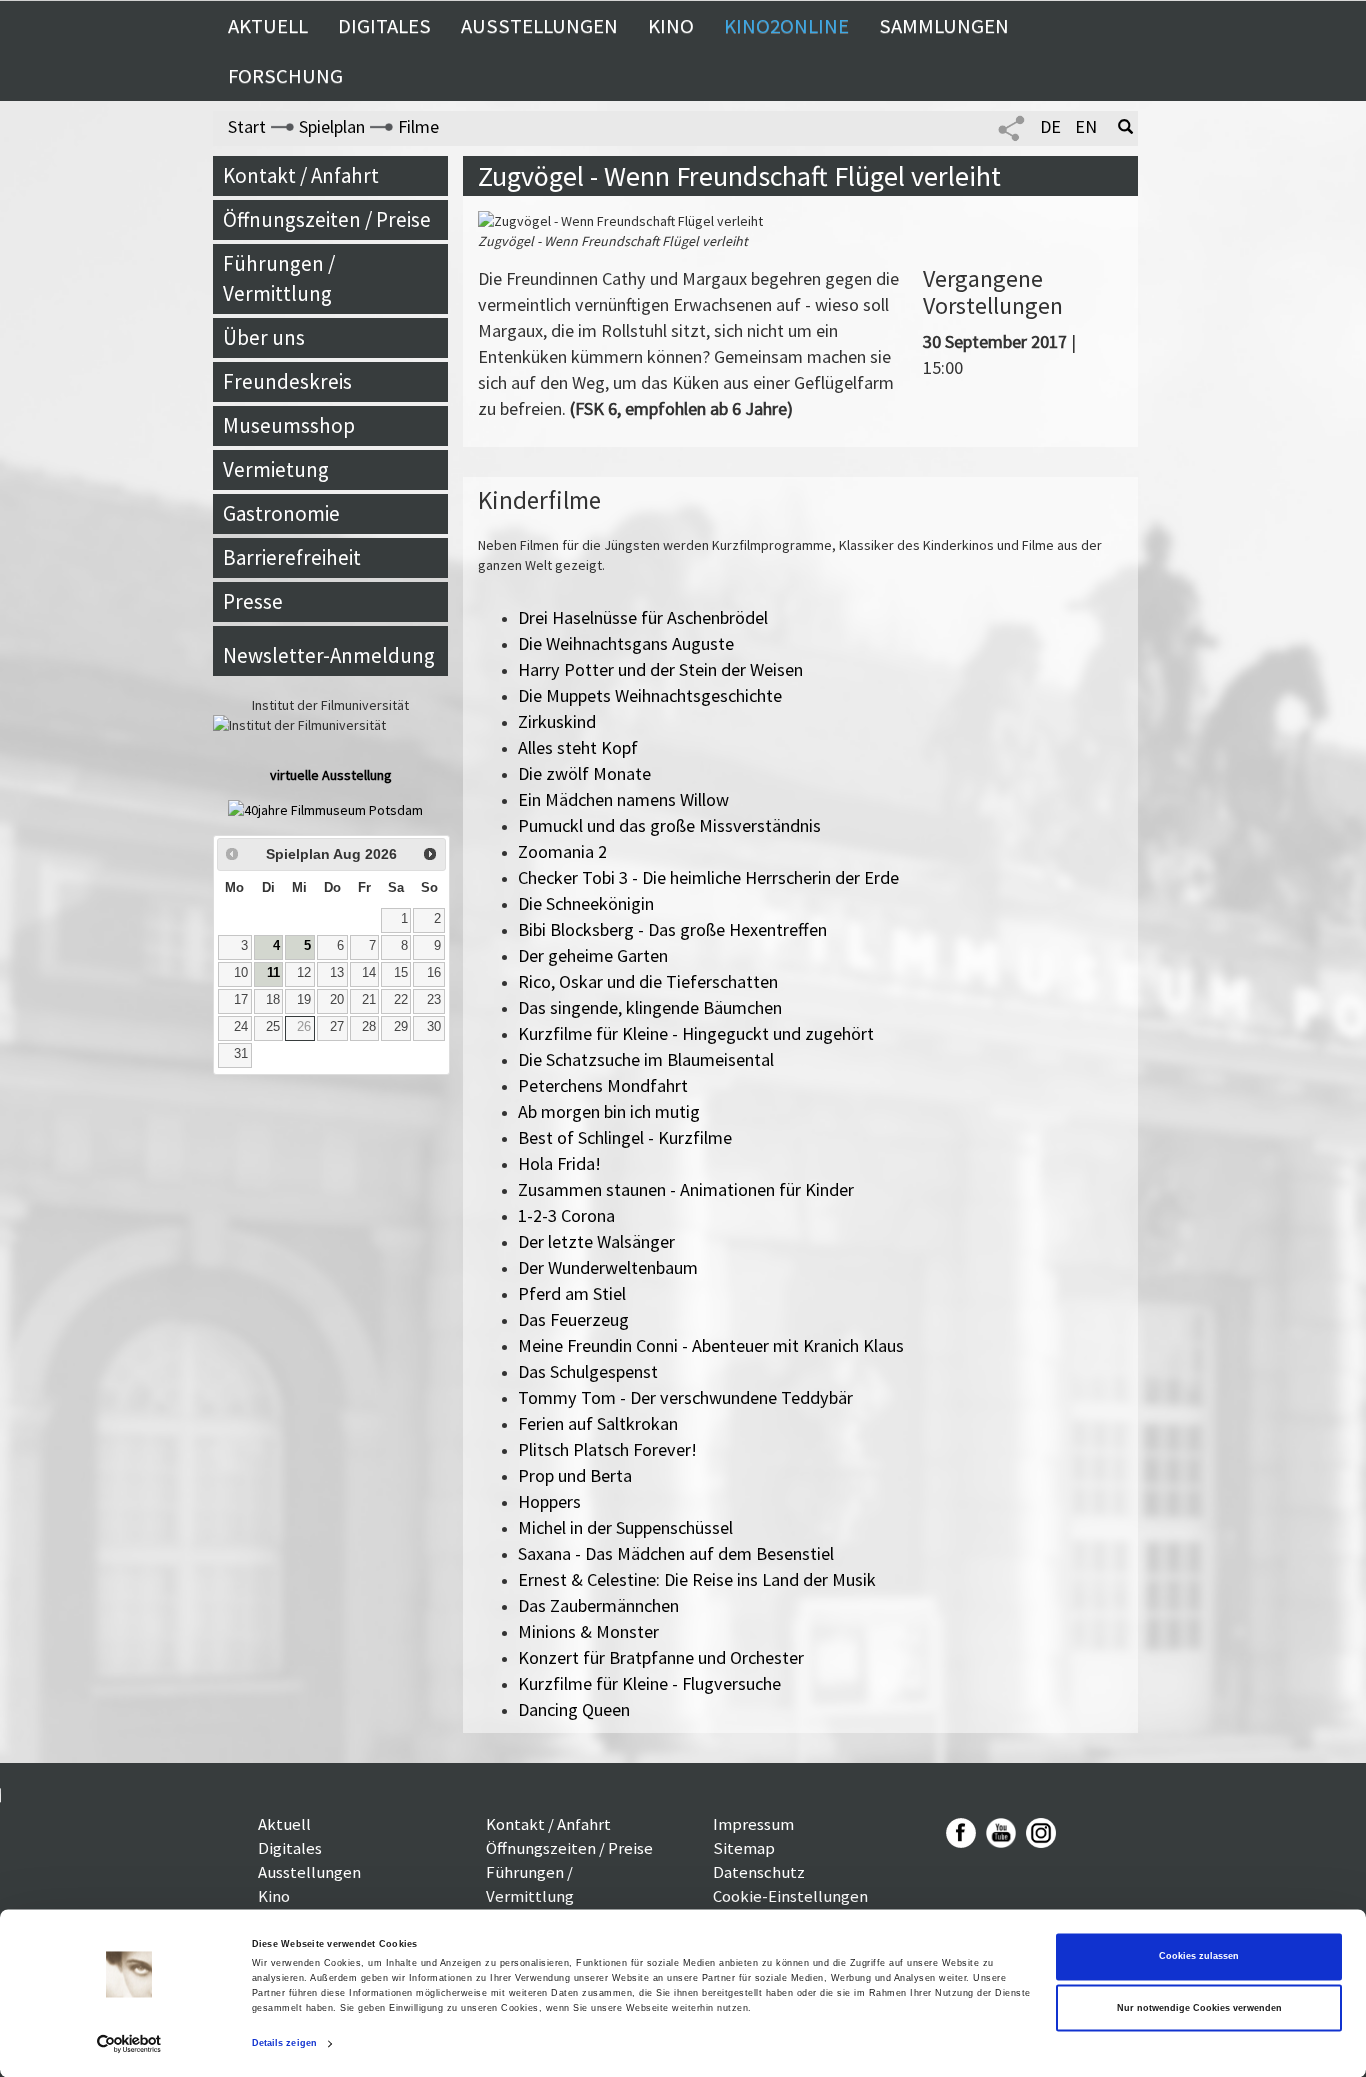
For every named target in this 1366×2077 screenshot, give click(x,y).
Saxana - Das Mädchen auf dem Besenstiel (676, 1553)
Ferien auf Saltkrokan (598, 1423)
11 (273, 973)
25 (273, 1027)
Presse (253, 601)
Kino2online (786, 26)
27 (337, 1027)
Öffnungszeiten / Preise (327, 219)
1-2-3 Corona (566, 1215)
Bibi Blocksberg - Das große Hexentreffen (672, 929)
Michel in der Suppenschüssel (625, 1527)
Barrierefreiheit (292, 557)
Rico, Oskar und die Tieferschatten (648, 981)
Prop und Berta (575, 1475)
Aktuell (268, 26)
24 (241, 1027)
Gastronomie (281, 513)
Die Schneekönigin (586, 903)
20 (337, 1000)
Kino (671, 26)
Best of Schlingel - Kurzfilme (625, 1137)
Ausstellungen (539, 26)
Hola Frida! (559, 1163)
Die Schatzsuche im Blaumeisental (646, 1059)
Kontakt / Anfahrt (301, 175)
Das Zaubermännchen (598, 1605)
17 (241, 1000)
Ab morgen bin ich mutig (609, 1111)
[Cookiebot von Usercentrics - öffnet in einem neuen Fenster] (129, 2043)
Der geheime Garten (593, 955)
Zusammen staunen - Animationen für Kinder (686, 1189)
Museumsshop (289, 425)
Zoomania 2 (562, 851)
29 (401, 1027)
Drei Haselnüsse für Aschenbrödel (643, 617)
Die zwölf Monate (584, 773)
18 (273, 1000)
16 (434, 973)
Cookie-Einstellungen (790, 1896)
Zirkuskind (557, 721)
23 (434, 1000)
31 (241, 1054)
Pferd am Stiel (572, 1293)
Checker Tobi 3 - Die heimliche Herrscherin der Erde (708, 877)
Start (247, 126)
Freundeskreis (287, 381)
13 (337, 973)
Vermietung (276, 469)
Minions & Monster (588, 1631)
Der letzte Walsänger (596, 1241)
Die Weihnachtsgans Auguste (626, 643)
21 (369, 1000)
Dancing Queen (574, 1709)
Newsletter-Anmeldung (329, 655)
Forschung (285, 76)
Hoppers (549, 1501)
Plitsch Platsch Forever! (607, 1449)
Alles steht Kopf (578, 747)
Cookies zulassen (1199, 1957)
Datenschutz (759, 1872)
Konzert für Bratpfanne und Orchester (661, 1657)
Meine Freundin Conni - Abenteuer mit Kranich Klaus (711, 1345)
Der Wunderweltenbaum (608, 1267)
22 (401, 1000)
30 (434, 1027)
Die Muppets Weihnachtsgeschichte (650, 695)
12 (304, 973)
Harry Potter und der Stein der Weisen (660, 669)
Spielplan (332, 126)
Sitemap (744, 1848)
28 (369, 1027)
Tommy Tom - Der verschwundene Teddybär (685, 1397)
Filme (418, 126)
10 (241, 973)
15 (401, 973)
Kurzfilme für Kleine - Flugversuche (649, 1683)
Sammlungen (944, 26)
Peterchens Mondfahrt (603, 1085)
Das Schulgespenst (588, 1371)
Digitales (384, 26)
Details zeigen (284, 2044)
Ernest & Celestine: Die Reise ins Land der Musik (697, 1579)
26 (304, 1027)
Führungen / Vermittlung (279, 278)
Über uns (264, 337)
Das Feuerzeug (573, 1319)
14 (369, 973)
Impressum (753, 1824)
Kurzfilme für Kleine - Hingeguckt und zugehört (696, 1033)
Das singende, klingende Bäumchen (650, 1007)
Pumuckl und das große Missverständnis (669, 825)
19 (304, 1000)
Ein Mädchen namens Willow (623, 799)
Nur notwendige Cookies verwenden (1199, 2008)
